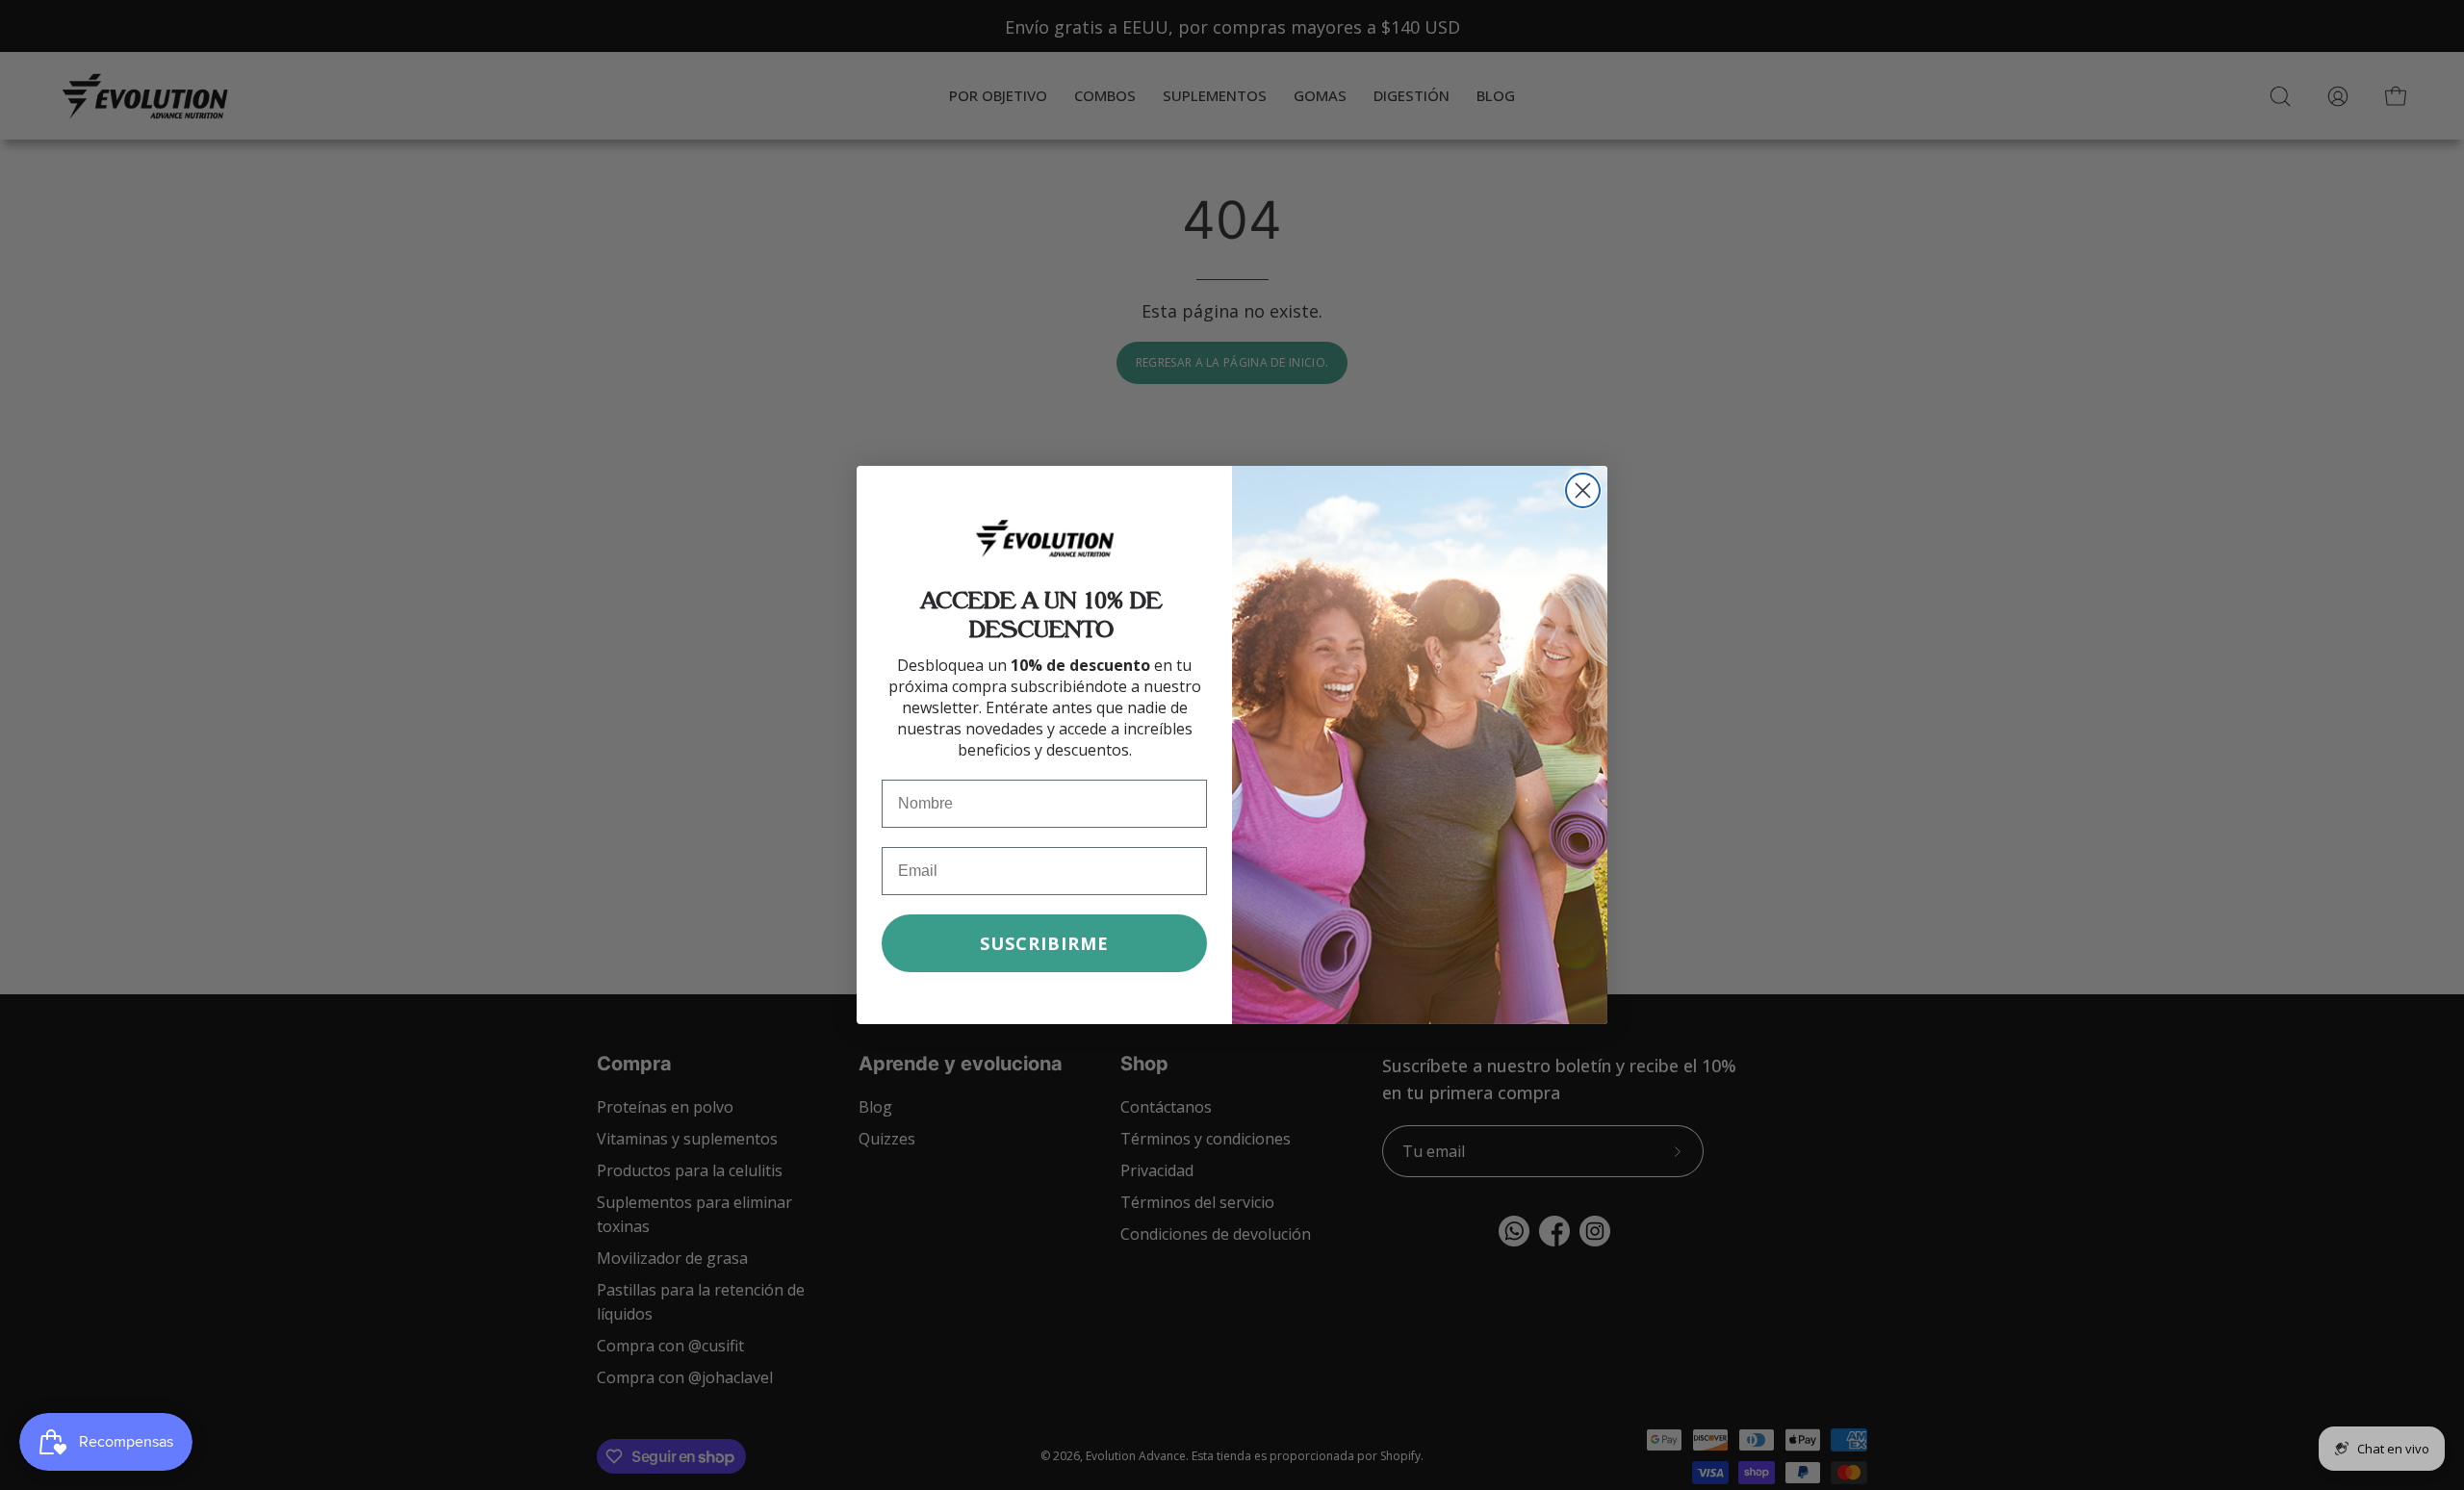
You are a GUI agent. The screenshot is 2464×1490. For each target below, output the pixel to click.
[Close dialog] (1583, 490)
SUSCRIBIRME (1044, 943)
